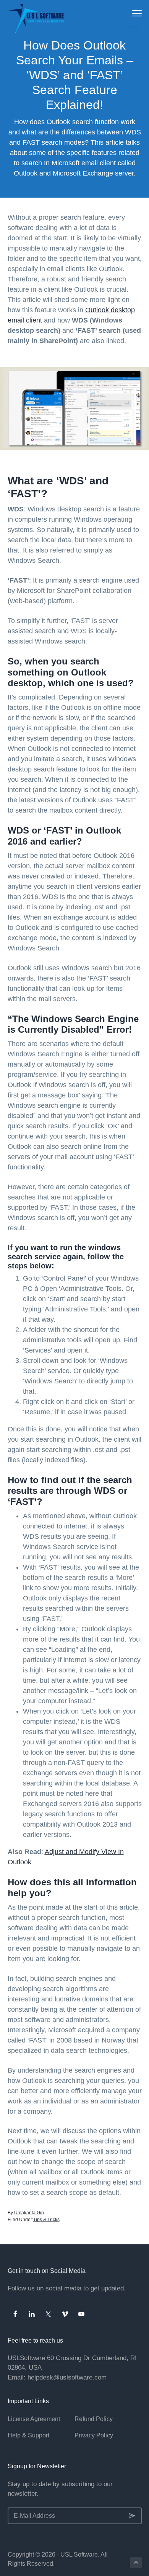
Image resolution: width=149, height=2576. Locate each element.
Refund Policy (94, 2419)
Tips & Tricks (46, 2220)
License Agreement (34, 2419)
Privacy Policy (94, 2435)
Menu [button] (129, 13)
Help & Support (28, 2435)
